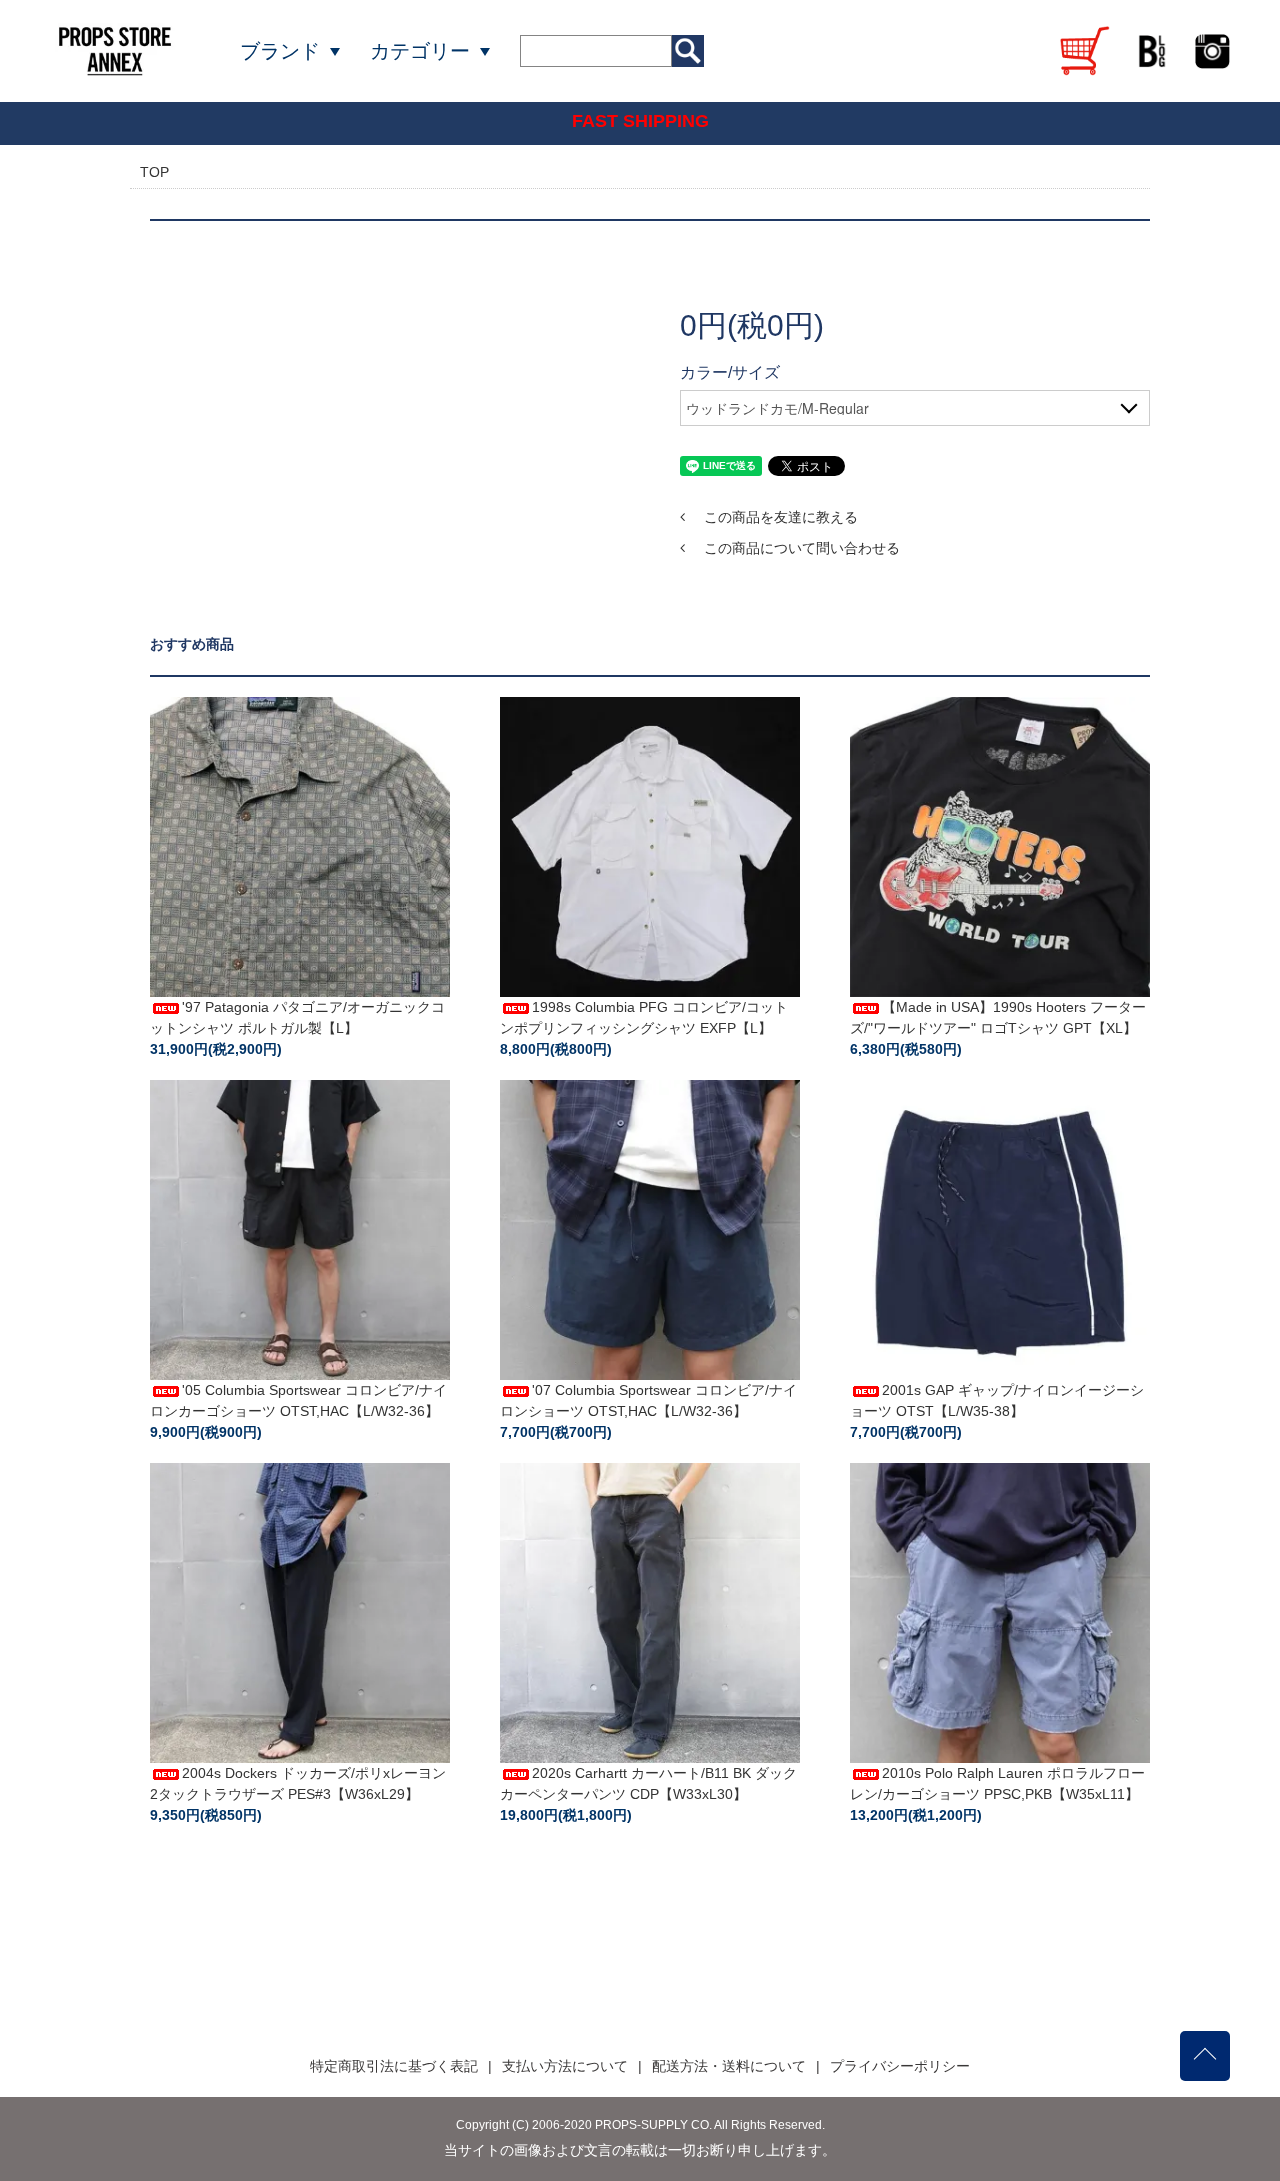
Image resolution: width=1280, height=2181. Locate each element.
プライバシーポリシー (900, 2066)
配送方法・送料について (729, 2066)
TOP (154, 172)
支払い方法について (565, 2066)
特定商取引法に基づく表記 (394, 2066)
